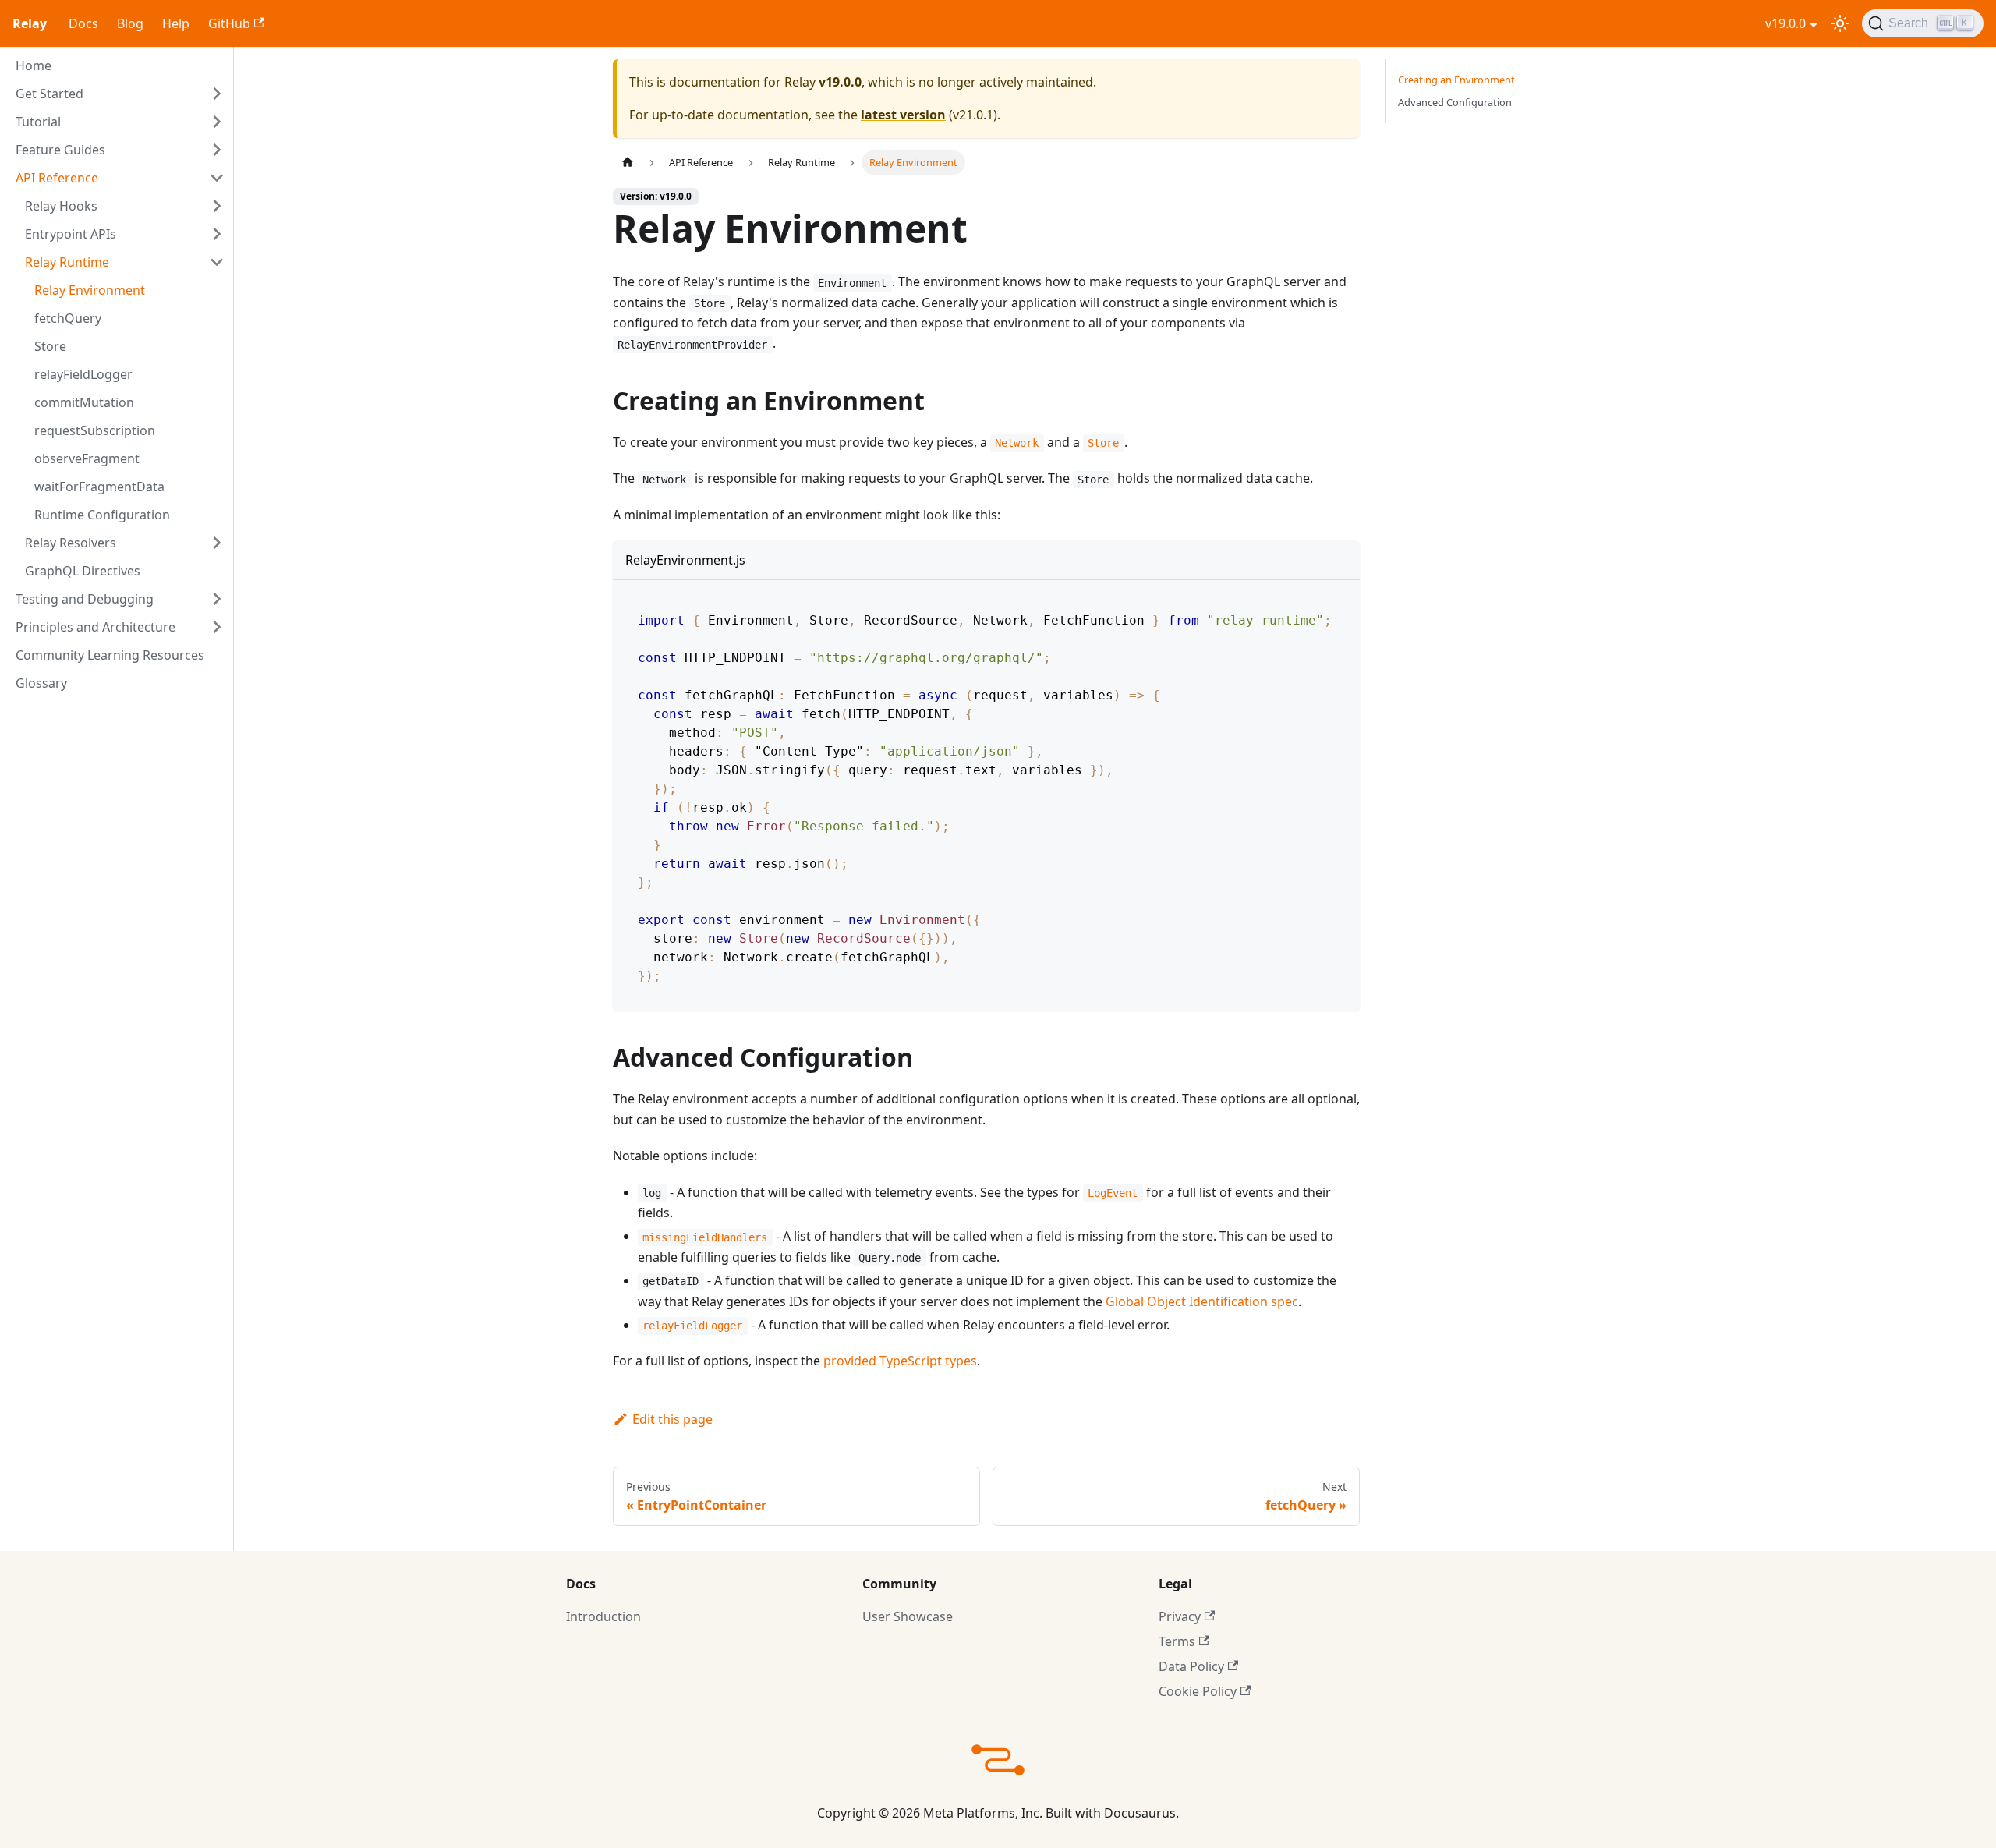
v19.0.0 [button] (1785, 23)
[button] (120, 94)
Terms (1177, 1641)
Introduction (603, 1616)
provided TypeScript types (900, 1361)
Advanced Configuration (1455, 102)
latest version (903, 115)
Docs (83, 23)
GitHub (229, 23)
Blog (130, 23)
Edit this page (672, 1419)
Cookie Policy (1198, 1691)
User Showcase (908, 1616)
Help (176, 23)
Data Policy (1191, 1666)
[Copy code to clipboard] (1341, 605)
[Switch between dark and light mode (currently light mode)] (1840, 23)
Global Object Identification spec (1202, 1301)
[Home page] (628, 163)
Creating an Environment (1456, 80)
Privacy (1180, 1616)
